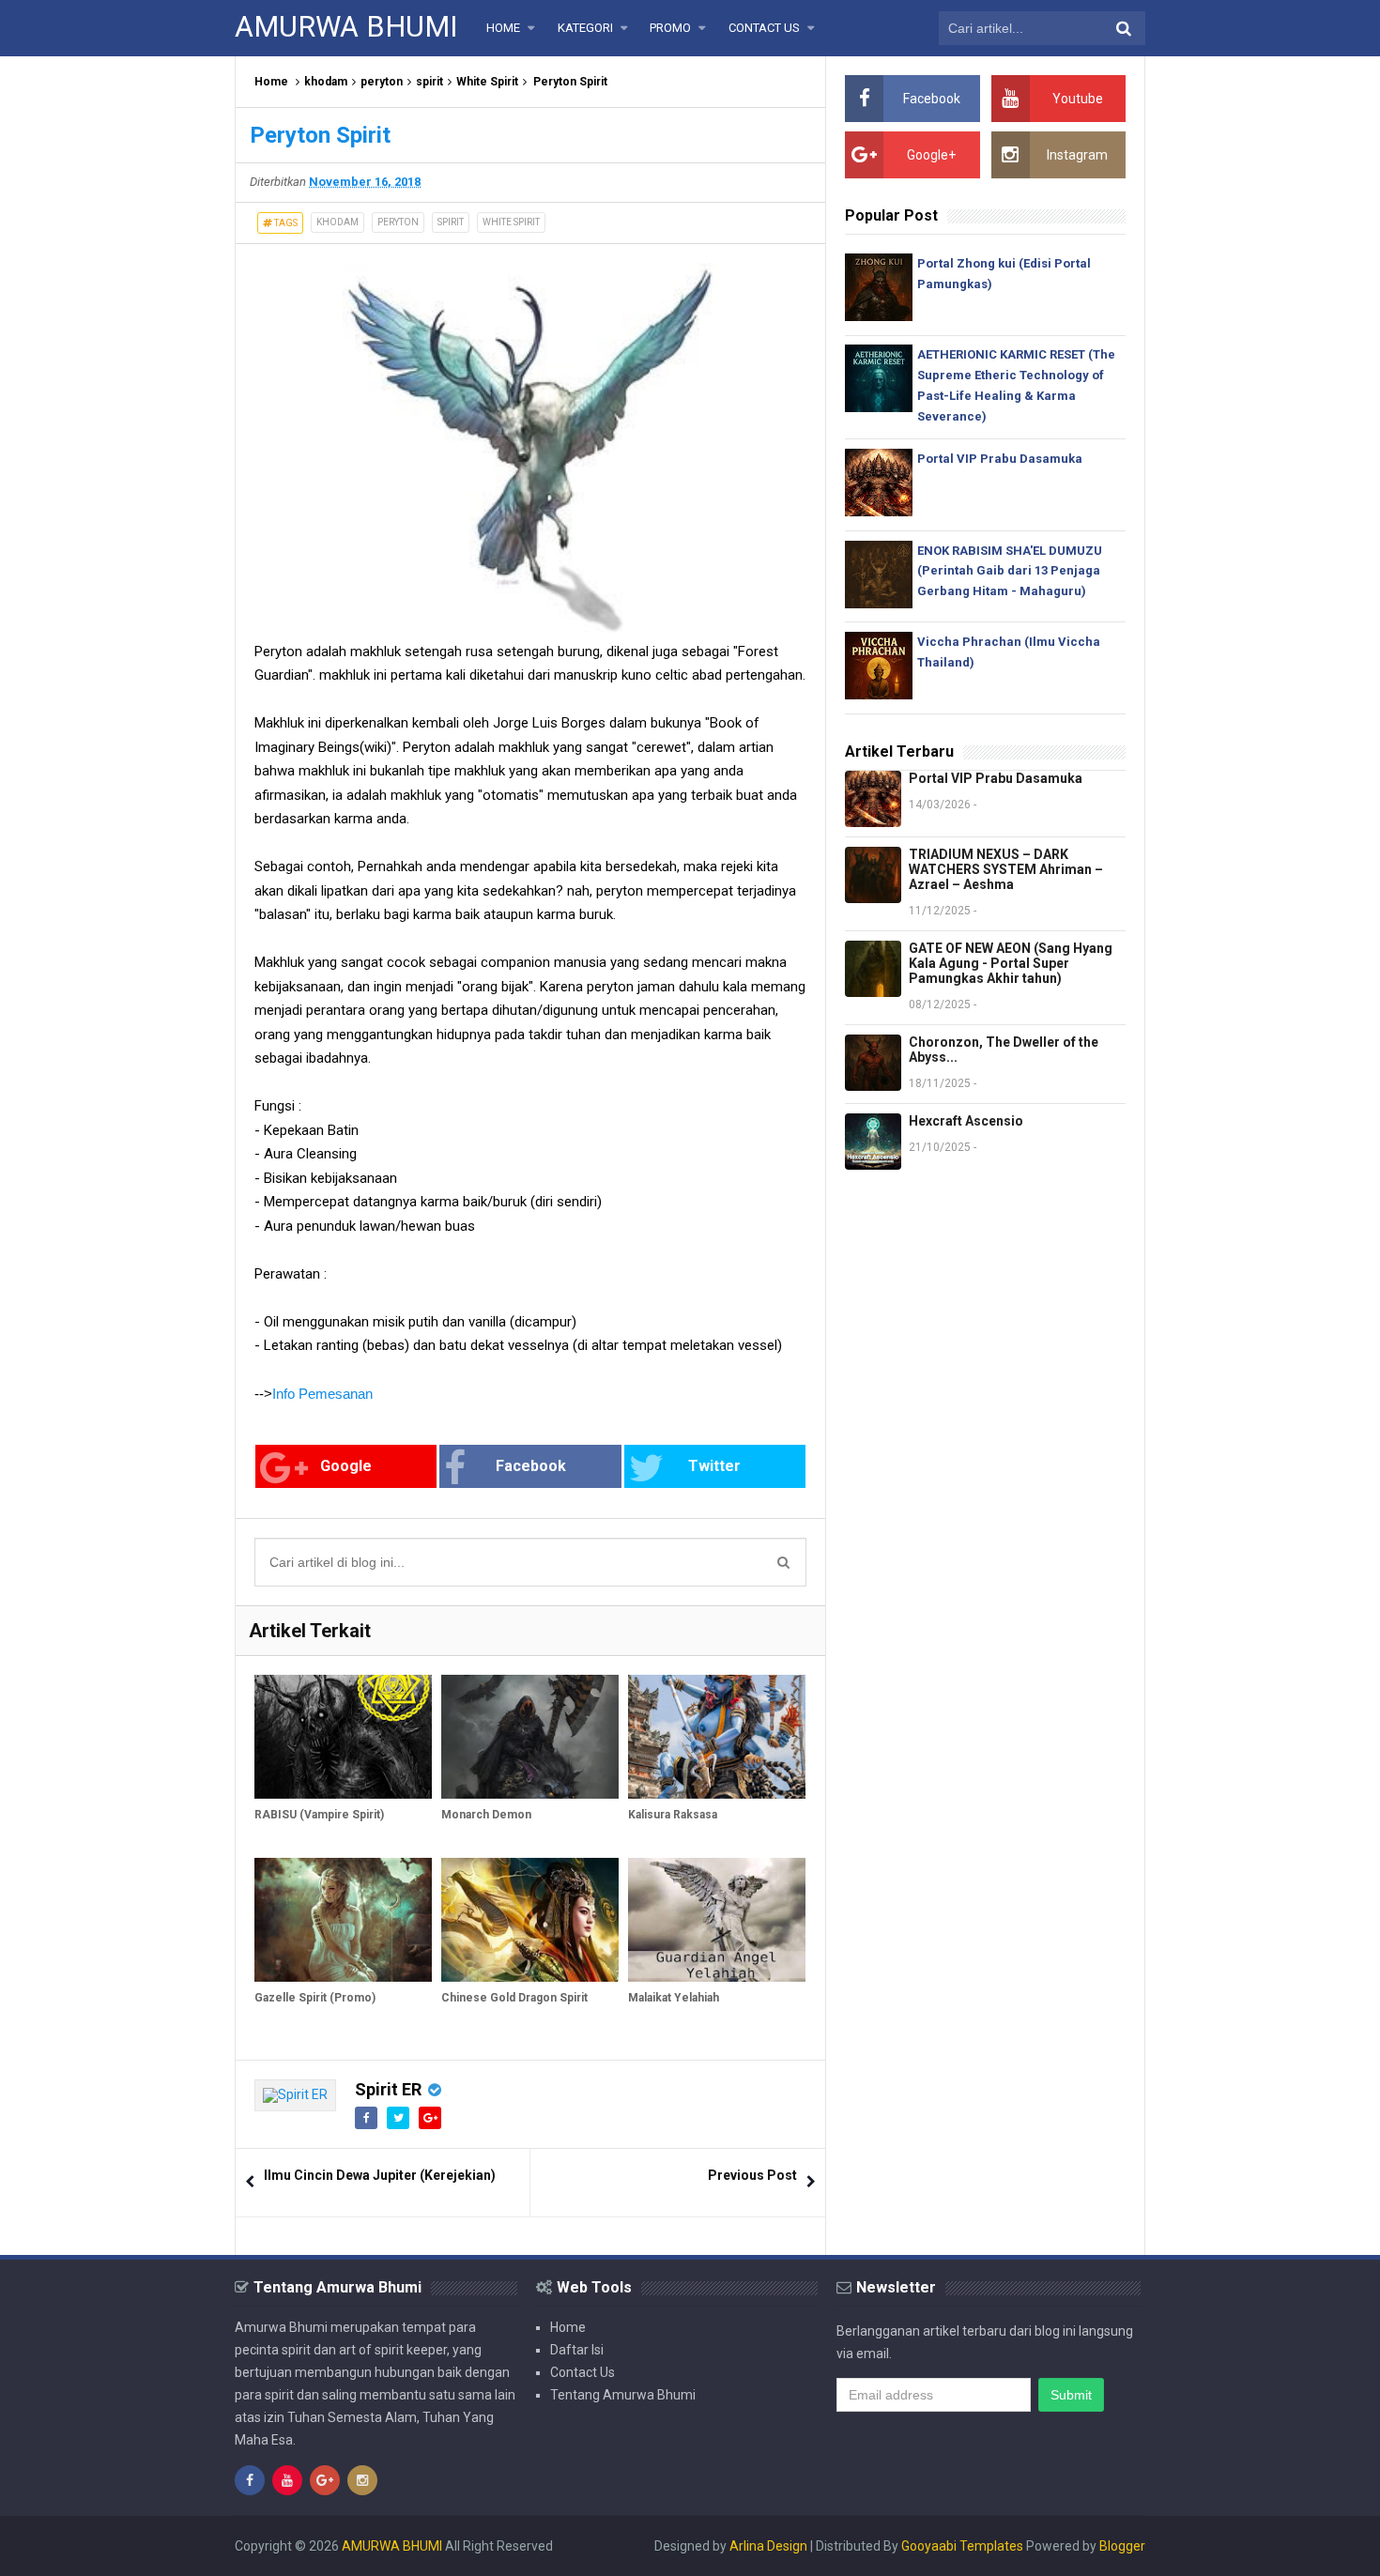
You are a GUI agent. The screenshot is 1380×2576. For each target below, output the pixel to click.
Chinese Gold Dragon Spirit (514, 1998)
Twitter (714, 1466)
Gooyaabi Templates (962, 2546)
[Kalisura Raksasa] (717, 1737)
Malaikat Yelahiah (674, 1998)
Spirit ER (388, 2089)
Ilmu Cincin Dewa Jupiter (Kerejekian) (380, 2175)
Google (346, 1466)
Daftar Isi (577, 2350)
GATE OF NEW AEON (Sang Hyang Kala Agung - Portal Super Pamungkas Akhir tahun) (1011, 963)
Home (271, 82)
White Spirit (487, 82)
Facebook (531, 1466)
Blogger (1122, 2546)
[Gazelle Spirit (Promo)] (343, 1920)
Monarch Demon (486, 1815)
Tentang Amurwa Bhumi (623, 2395)
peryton (382, 82)
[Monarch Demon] (530, 1737)
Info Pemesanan (322, 1394)
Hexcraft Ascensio (966, 1121)
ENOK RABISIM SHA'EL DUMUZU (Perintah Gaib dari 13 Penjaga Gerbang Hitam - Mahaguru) (1010, 571)
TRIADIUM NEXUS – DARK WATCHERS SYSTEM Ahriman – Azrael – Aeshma (1006, 869)
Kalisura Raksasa (673, 1815)
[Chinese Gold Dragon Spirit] (530, 1920)
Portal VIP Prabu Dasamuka (1000, 459)
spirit (429, 82)
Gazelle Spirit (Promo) (315, 1998)
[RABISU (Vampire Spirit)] (343, 1737)
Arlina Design (768, 2546)
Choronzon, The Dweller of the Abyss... (1004, 1050)
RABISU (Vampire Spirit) (319, 1815)
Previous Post (752, 2175)
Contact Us (583, 2372)
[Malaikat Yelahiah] (717, 1920)
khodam (326, 82)
